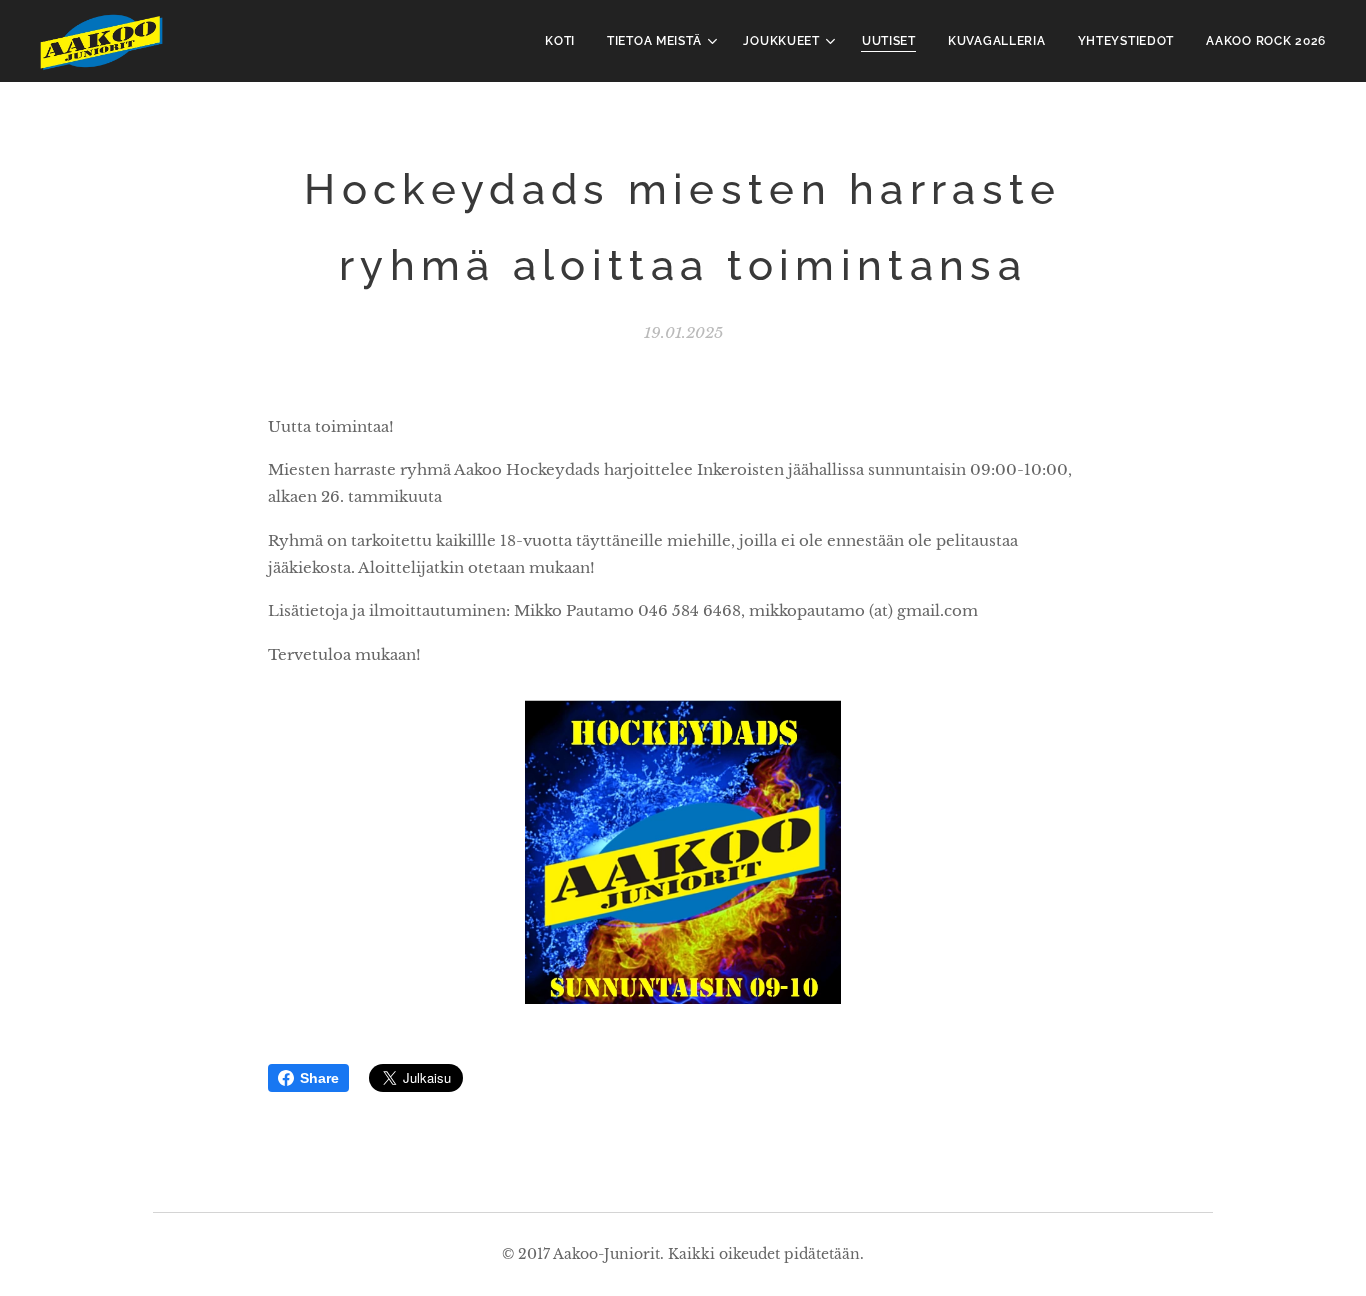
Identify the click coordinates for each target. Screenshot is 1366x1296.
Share (319, 1078)
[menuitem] (565, 41)
